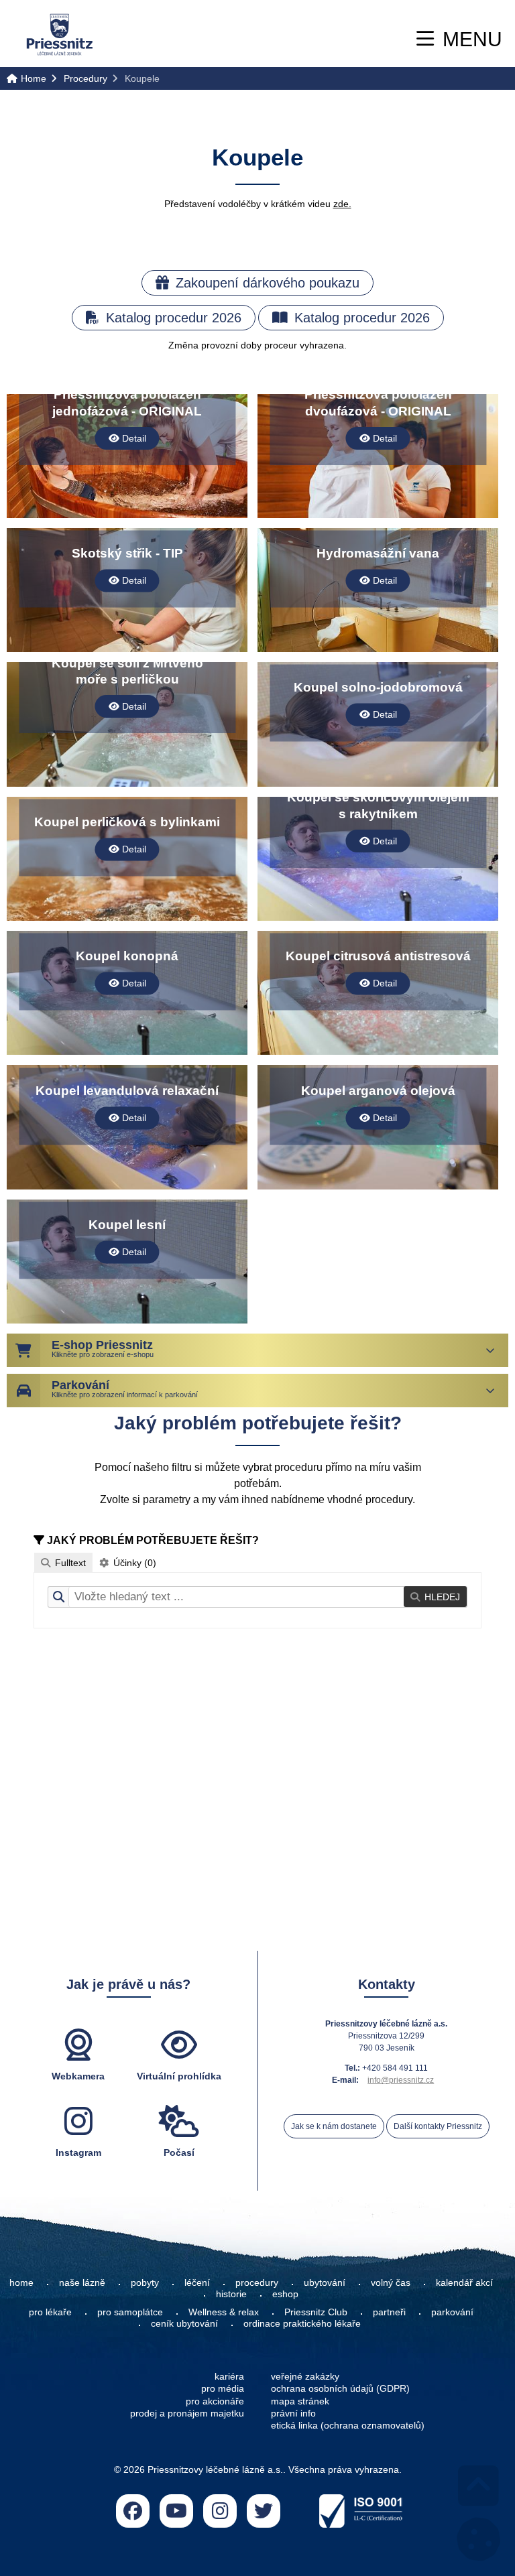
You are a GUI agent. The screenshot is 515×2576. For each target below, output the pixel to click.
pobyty (145, 2282)
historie (231, 2294)
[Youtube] (176, 2511)
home (21, 2282)
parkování (452, 2312)
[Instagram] (220, 2511)
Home (60, 35)
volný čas (391, 2282)
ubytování (325, 2282)
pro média (223, 2388)
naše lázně (82, 2282)
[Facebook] (133, 2511)
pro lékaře (50, 2312)
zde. (342, 204)
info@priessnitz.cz (401, 2080)
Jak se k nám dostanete (334, 2126)
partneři (389, 2312)
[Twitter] (264, 2511)
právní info (293, 2413)
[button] (459, 39)
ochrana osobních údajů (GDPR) (340, 2388)
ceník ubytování (184, 2323)
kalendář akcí (464, 2282)
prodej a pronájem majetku (187, 2413)
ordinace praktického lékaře (303, 2323)
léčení (197, 2282)
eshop (285, 2294)
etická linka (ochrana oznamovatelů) (348, 2425)
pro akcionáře (215, 2401)
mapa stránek (300, 2401)
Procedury (85, 78)
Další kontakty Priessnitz (438, 2126)
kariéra (229, 2376)
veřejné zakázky (305, 2376)
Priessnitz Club (316, 2312)
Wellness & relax (224, 2312)
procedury (257, 2282)
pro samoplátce (130, 2312)
